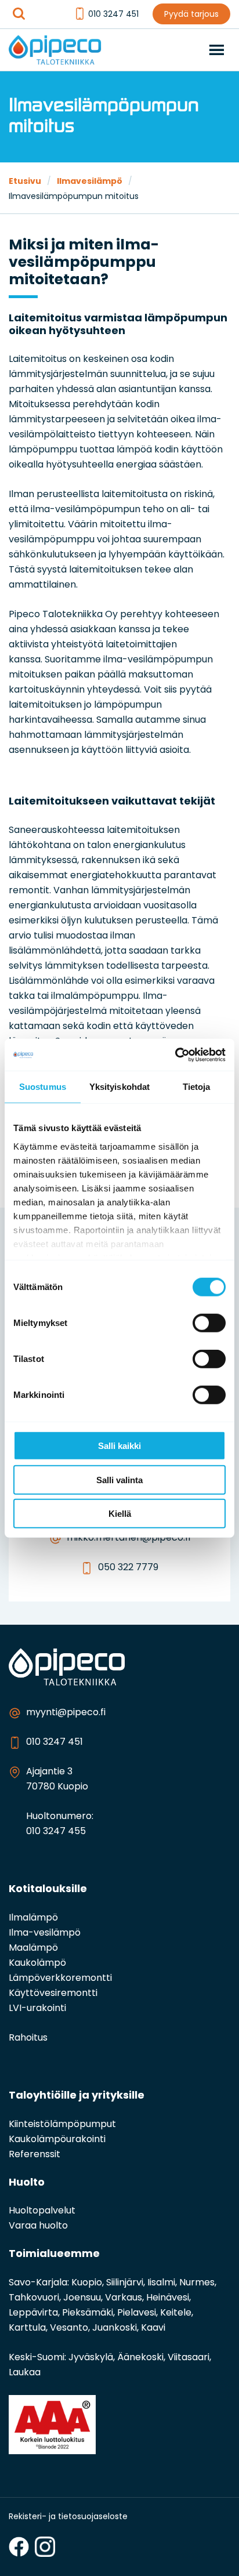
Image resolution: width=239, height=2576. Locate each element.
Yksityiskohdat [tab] (119, 1087)
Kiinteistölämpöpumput (62, 2125)
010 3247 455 (56, 1832)
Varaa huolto (38, 2226)
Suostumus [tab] (43, 1087)
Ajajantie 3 (49, 1772)
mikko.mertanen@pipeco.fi (128, 1538)
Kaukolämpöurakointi (57, 2140)
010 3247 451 (113, 15)
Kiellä (120, 1514)
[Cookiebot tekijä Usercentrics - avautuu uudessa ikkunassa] (175, 1055)
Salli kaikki (119, 1446)
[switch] (209, 1323)
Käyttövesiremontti (53, 1994)
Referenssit (35, 2155)
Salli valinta (119, 1479)
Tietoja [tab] (197, 1087)
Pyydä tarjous (191, 15)
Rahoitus (28, 2038)
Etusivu (25, 182)
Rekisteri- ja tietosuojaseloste (68, 2517)
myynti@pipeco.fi (66, 1713)
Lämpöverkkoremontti (60, 1979)
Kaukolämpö (37, 1963)
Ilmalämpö (33, 1918)
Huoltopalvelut (42, 2211)
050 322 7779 (128, 1568)
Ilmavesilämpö (90, 182)
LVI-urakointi (37, 2009)
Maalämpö (33, 1948)
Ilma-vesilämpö (45, 1933)
